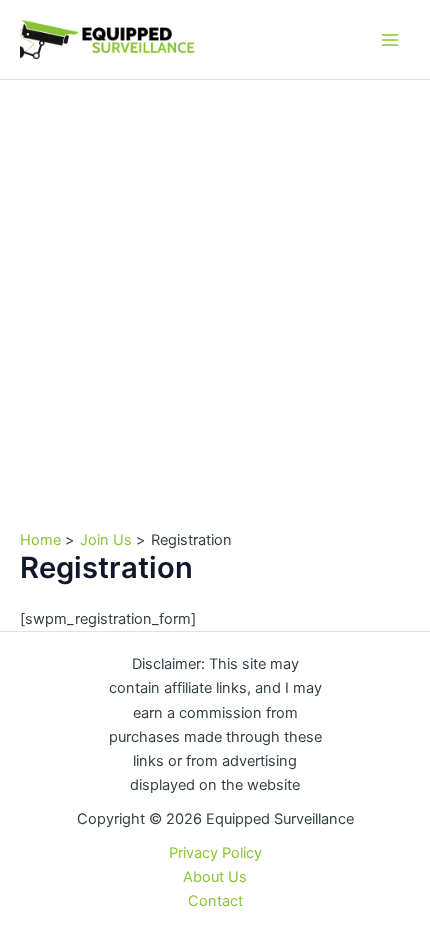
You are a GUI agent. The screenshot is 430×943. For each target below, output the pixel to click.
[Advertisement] (215, 305)
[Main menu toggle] (390, 39)
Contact (215, 901)
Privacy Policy (215, 853)
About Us (215, 877)
